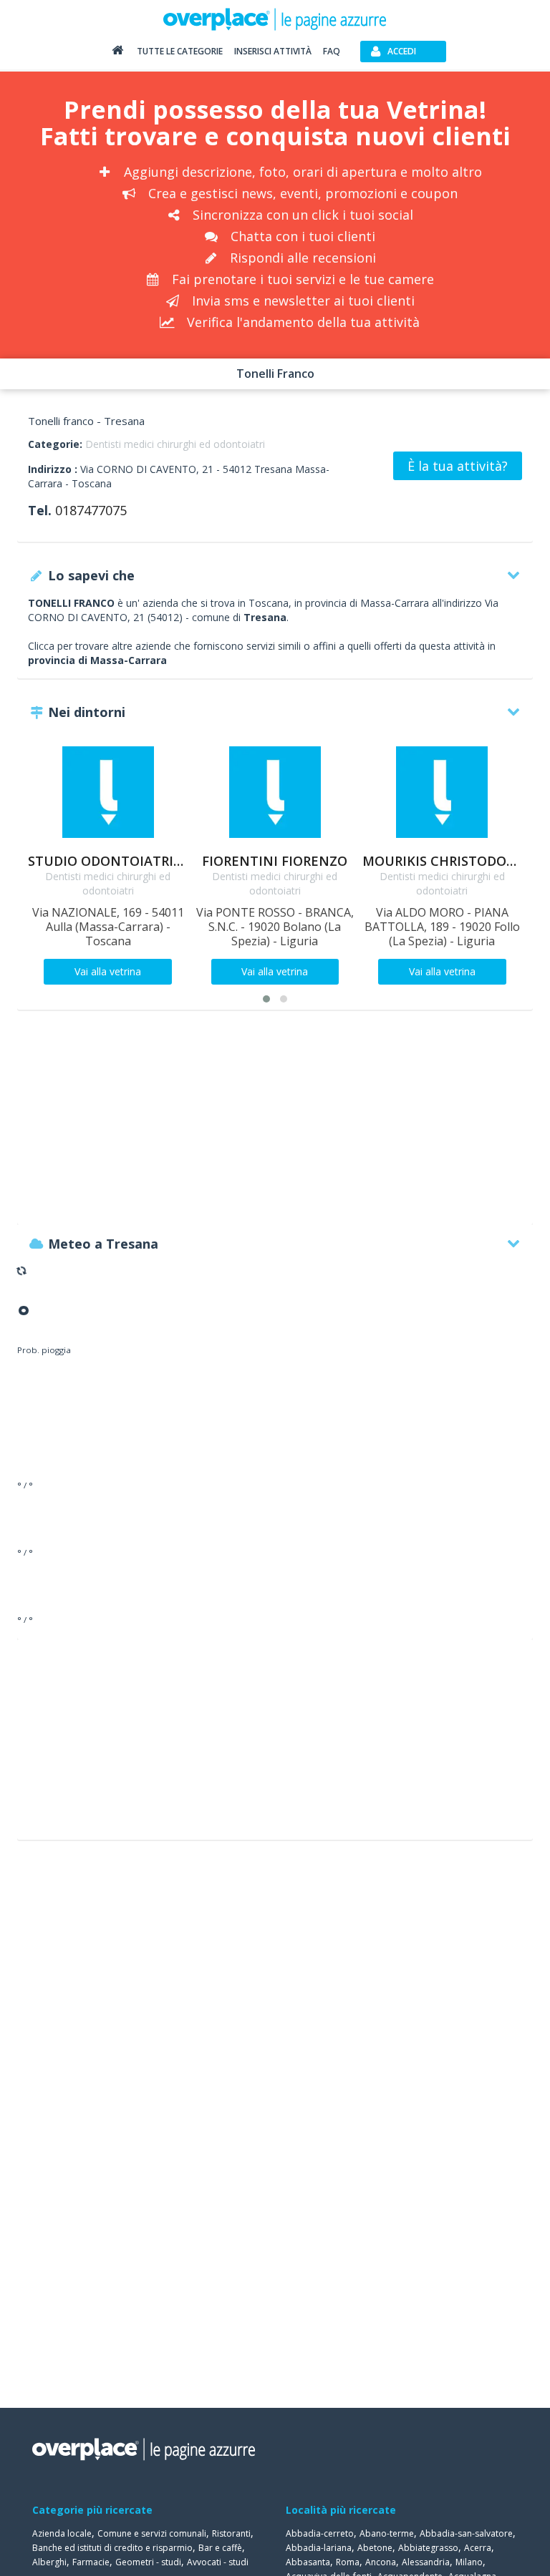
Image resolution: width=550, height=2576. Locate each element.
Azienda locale (62, 2533)
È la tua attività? (458, 466)
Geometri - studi (148, 2562)
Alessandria (426, 2562)
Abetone (375, 2548)
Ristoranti (231, 2533)
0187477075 (91, 510)
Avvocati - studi (218, 2562)
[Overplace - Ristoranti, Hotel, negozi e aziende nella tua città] (275, 19)
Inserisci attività (273, 51)
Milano (469, 2562)
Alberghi (49, 2562)
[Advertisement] (275, 1124)
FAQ (332, 51)
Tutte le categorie (180, 51)
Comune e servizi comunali (152, 2533)
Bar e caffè (220, 2548)
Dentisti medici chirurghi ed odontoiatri (175, 444)
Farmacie (91, 2562)
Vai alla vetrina (108, 971)
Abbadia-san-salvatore (466, 2533)
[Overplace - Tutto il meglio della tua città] (117, 53)
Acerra (478, 2548)
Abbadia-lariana (319, 2548)
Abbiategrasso (428, 2548)
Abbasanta (308, 2562)
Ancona (381, 2562)
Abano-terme (387, 2533)
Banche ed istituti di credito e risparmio (112, 2548)
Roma (348, 2562)
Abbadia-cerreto (320, 2533)
